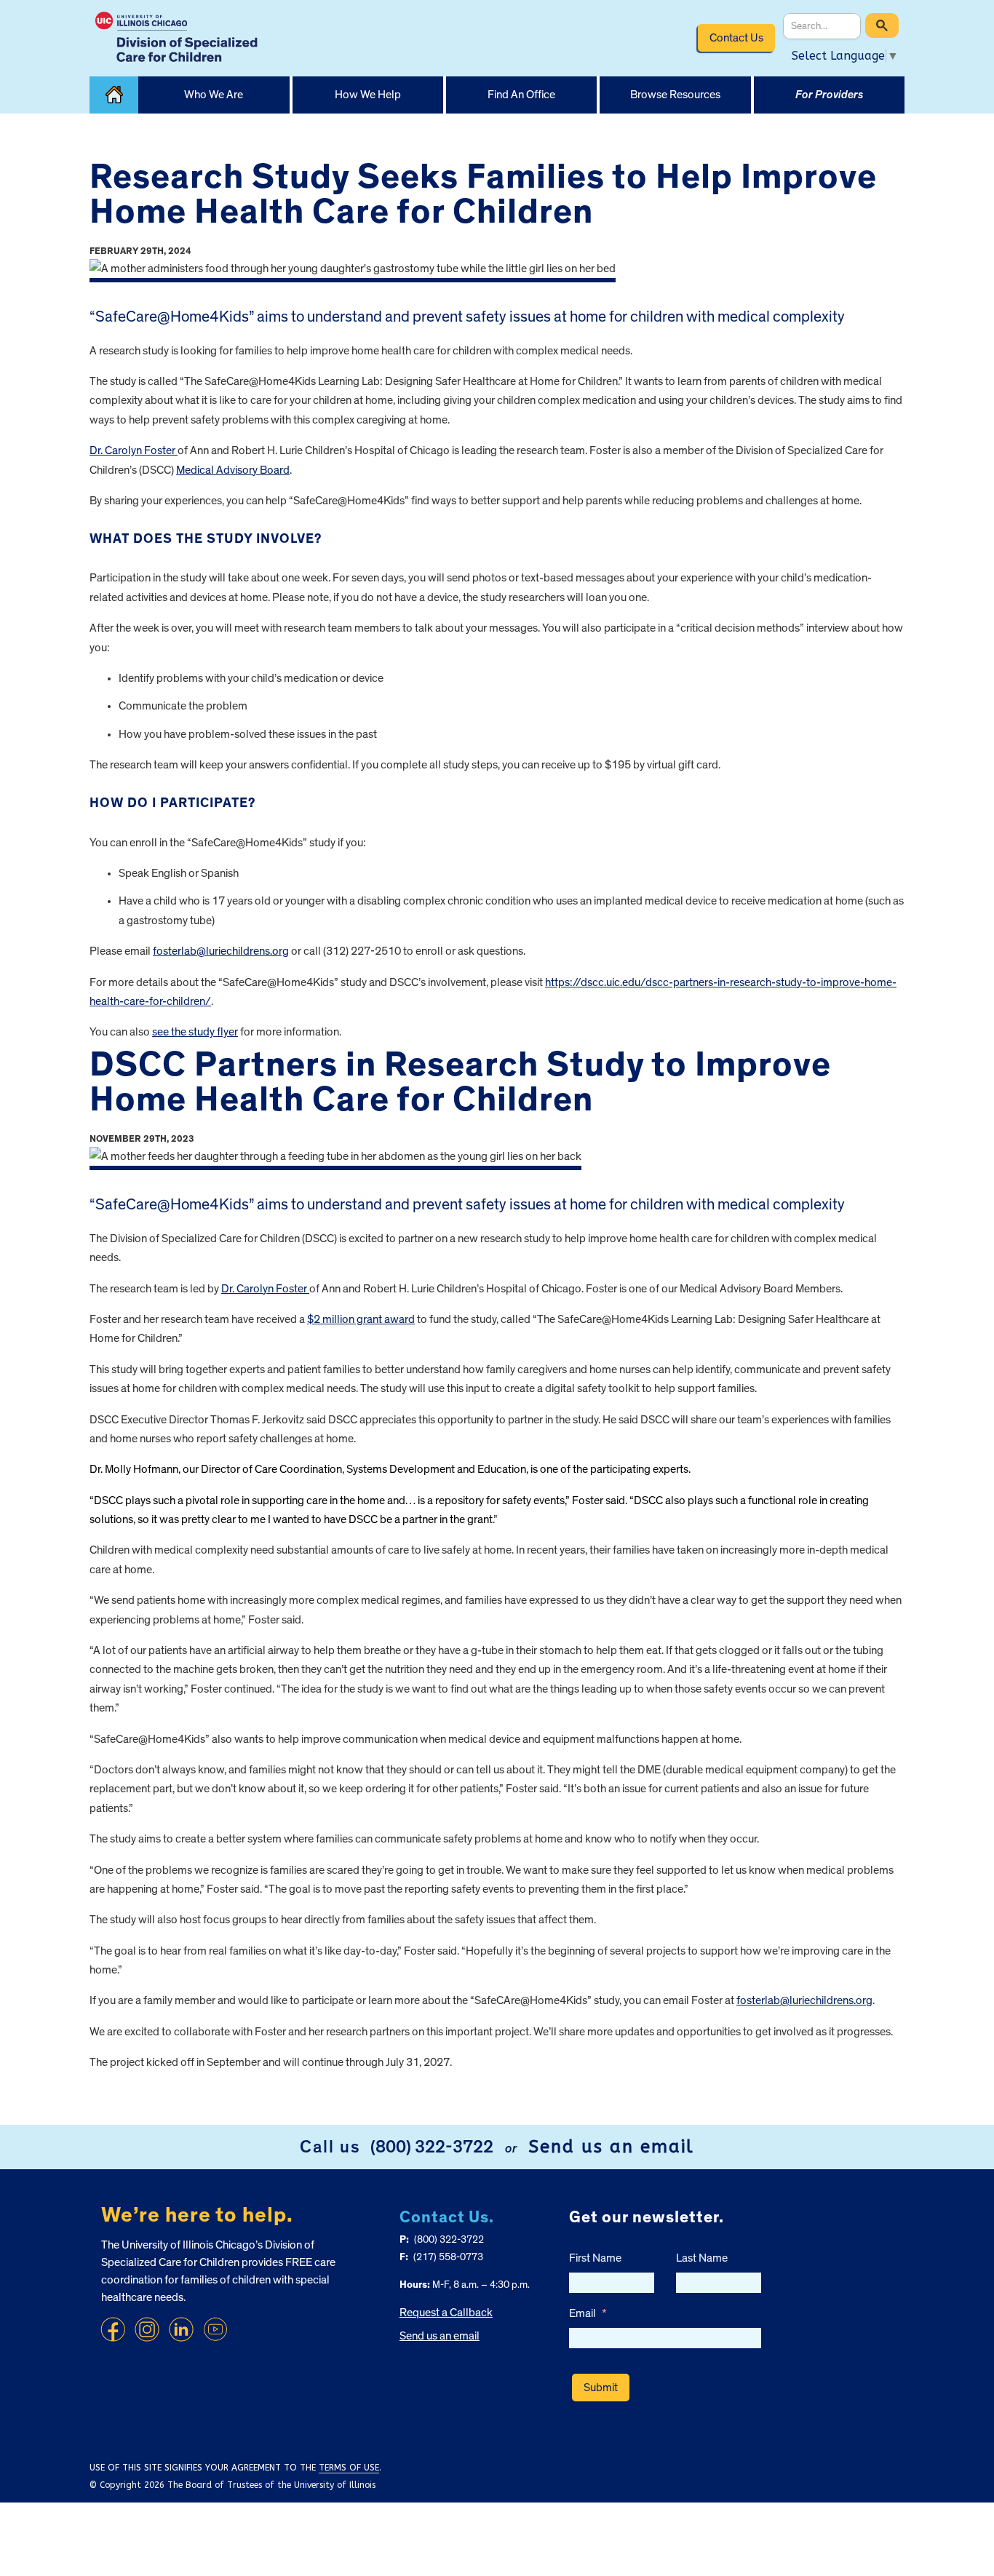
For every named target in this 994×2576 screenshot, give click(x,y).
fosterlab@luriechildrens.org (221, 951)
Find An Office (521, 95)
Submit (601, 2388)
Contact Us (736, 38)
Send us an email (611, 2147)
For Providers (829, 95)
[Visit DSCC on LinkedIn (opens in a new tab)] (181, 2329)
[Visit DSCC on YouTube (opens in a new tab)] (215, 2329)
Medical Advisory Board (233, 470)
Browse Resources (675, 95)
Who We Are (214, 95)
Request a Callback (446, 2313)
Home (114, 95)
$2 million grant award (361, 1319)
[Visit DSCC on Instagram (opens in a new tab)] (147, 2329)
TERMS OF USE (349, 2468)
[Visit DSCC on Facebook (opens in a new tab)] (113, 2329)
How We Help (368, 95)
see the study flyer (195, 1032)
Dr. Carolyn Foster (134, 450)
